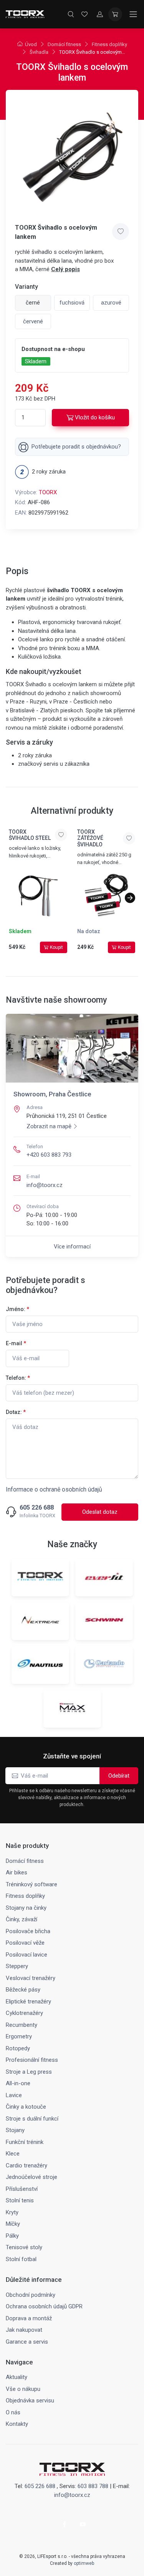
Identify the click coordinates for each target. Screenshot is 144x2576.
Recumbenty (22, 2025)
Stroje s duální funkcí (32, 2119)
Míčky (13, 2224)
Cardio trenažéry (26, 2165)
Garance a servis (27, 2342)
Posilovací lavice (26, 1955)
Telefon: (18, 1378)
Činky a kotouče (26, 2107)
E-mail (16, 1343)
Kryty (12, 2212)
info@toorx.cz (45, 1185)
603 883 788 (93, 2486)
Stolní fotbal (21, 2259)
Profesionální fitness (32, 2060)
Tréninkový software (31, 1884)
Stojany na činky (26, 1908)
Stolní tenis (20, 2200)
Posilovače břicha (28, 1931)
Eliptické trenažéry (28, 2002)
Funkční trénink (25, 2142)
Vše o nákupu (23, 2389)
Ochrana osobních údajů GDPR (44, 2306)
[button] (130, 898)
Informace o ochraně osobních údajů (54, 1489)
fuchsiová (72, 303)
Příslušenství (22, 2189)
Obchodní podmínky (31, 2295)
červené (33, 321)
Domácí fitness (64, 44)
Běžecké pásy (23, 1990)
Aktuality (17, 2377)
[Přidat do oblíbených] (121, 232)
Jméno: (17, 1309)
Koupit (56, 947)
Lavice (14, 2095)
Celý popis (65, 269)
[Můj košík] (115, 14)
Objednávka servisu (30, 2401)
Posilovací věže (25, 1943)
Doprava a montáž (29, 2318)
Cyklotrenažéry (24, 2013)
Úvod (31, 44)
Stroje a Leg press (29, 2072)
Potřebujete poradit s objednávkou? (76, 447)
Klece (13, 2154)
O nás (13, 2412)
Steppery (17, 1966)
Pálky (12, 2236)
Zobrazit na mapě (49, 1126)
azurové (111, 303)
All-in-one (18, 2083)
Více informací (72, 1247)
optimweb (84, 2563)
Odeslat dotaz (100, 1512)
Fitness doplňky (109, 44)
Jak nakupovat (24, 2330)
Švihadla (39, 52)
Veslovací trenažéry (31, 1978)
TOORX (48, 492)
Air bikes (17, 1872)
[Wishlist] (84, 14)
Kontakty (17, 2424)
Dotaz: (16, 1412)
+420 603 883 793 (49, 1155)
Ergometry (19, 2036)
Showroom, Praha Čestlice (52, 1094)
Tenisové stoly (24, 2247)
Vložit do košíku (95, 417)
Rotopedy (18, 2048)
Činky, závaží (22, 1919)
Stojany (15, 2130)
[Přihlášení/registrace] (100, 14)
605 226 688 (37, 1508)
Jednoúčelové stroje (31, 2177)
